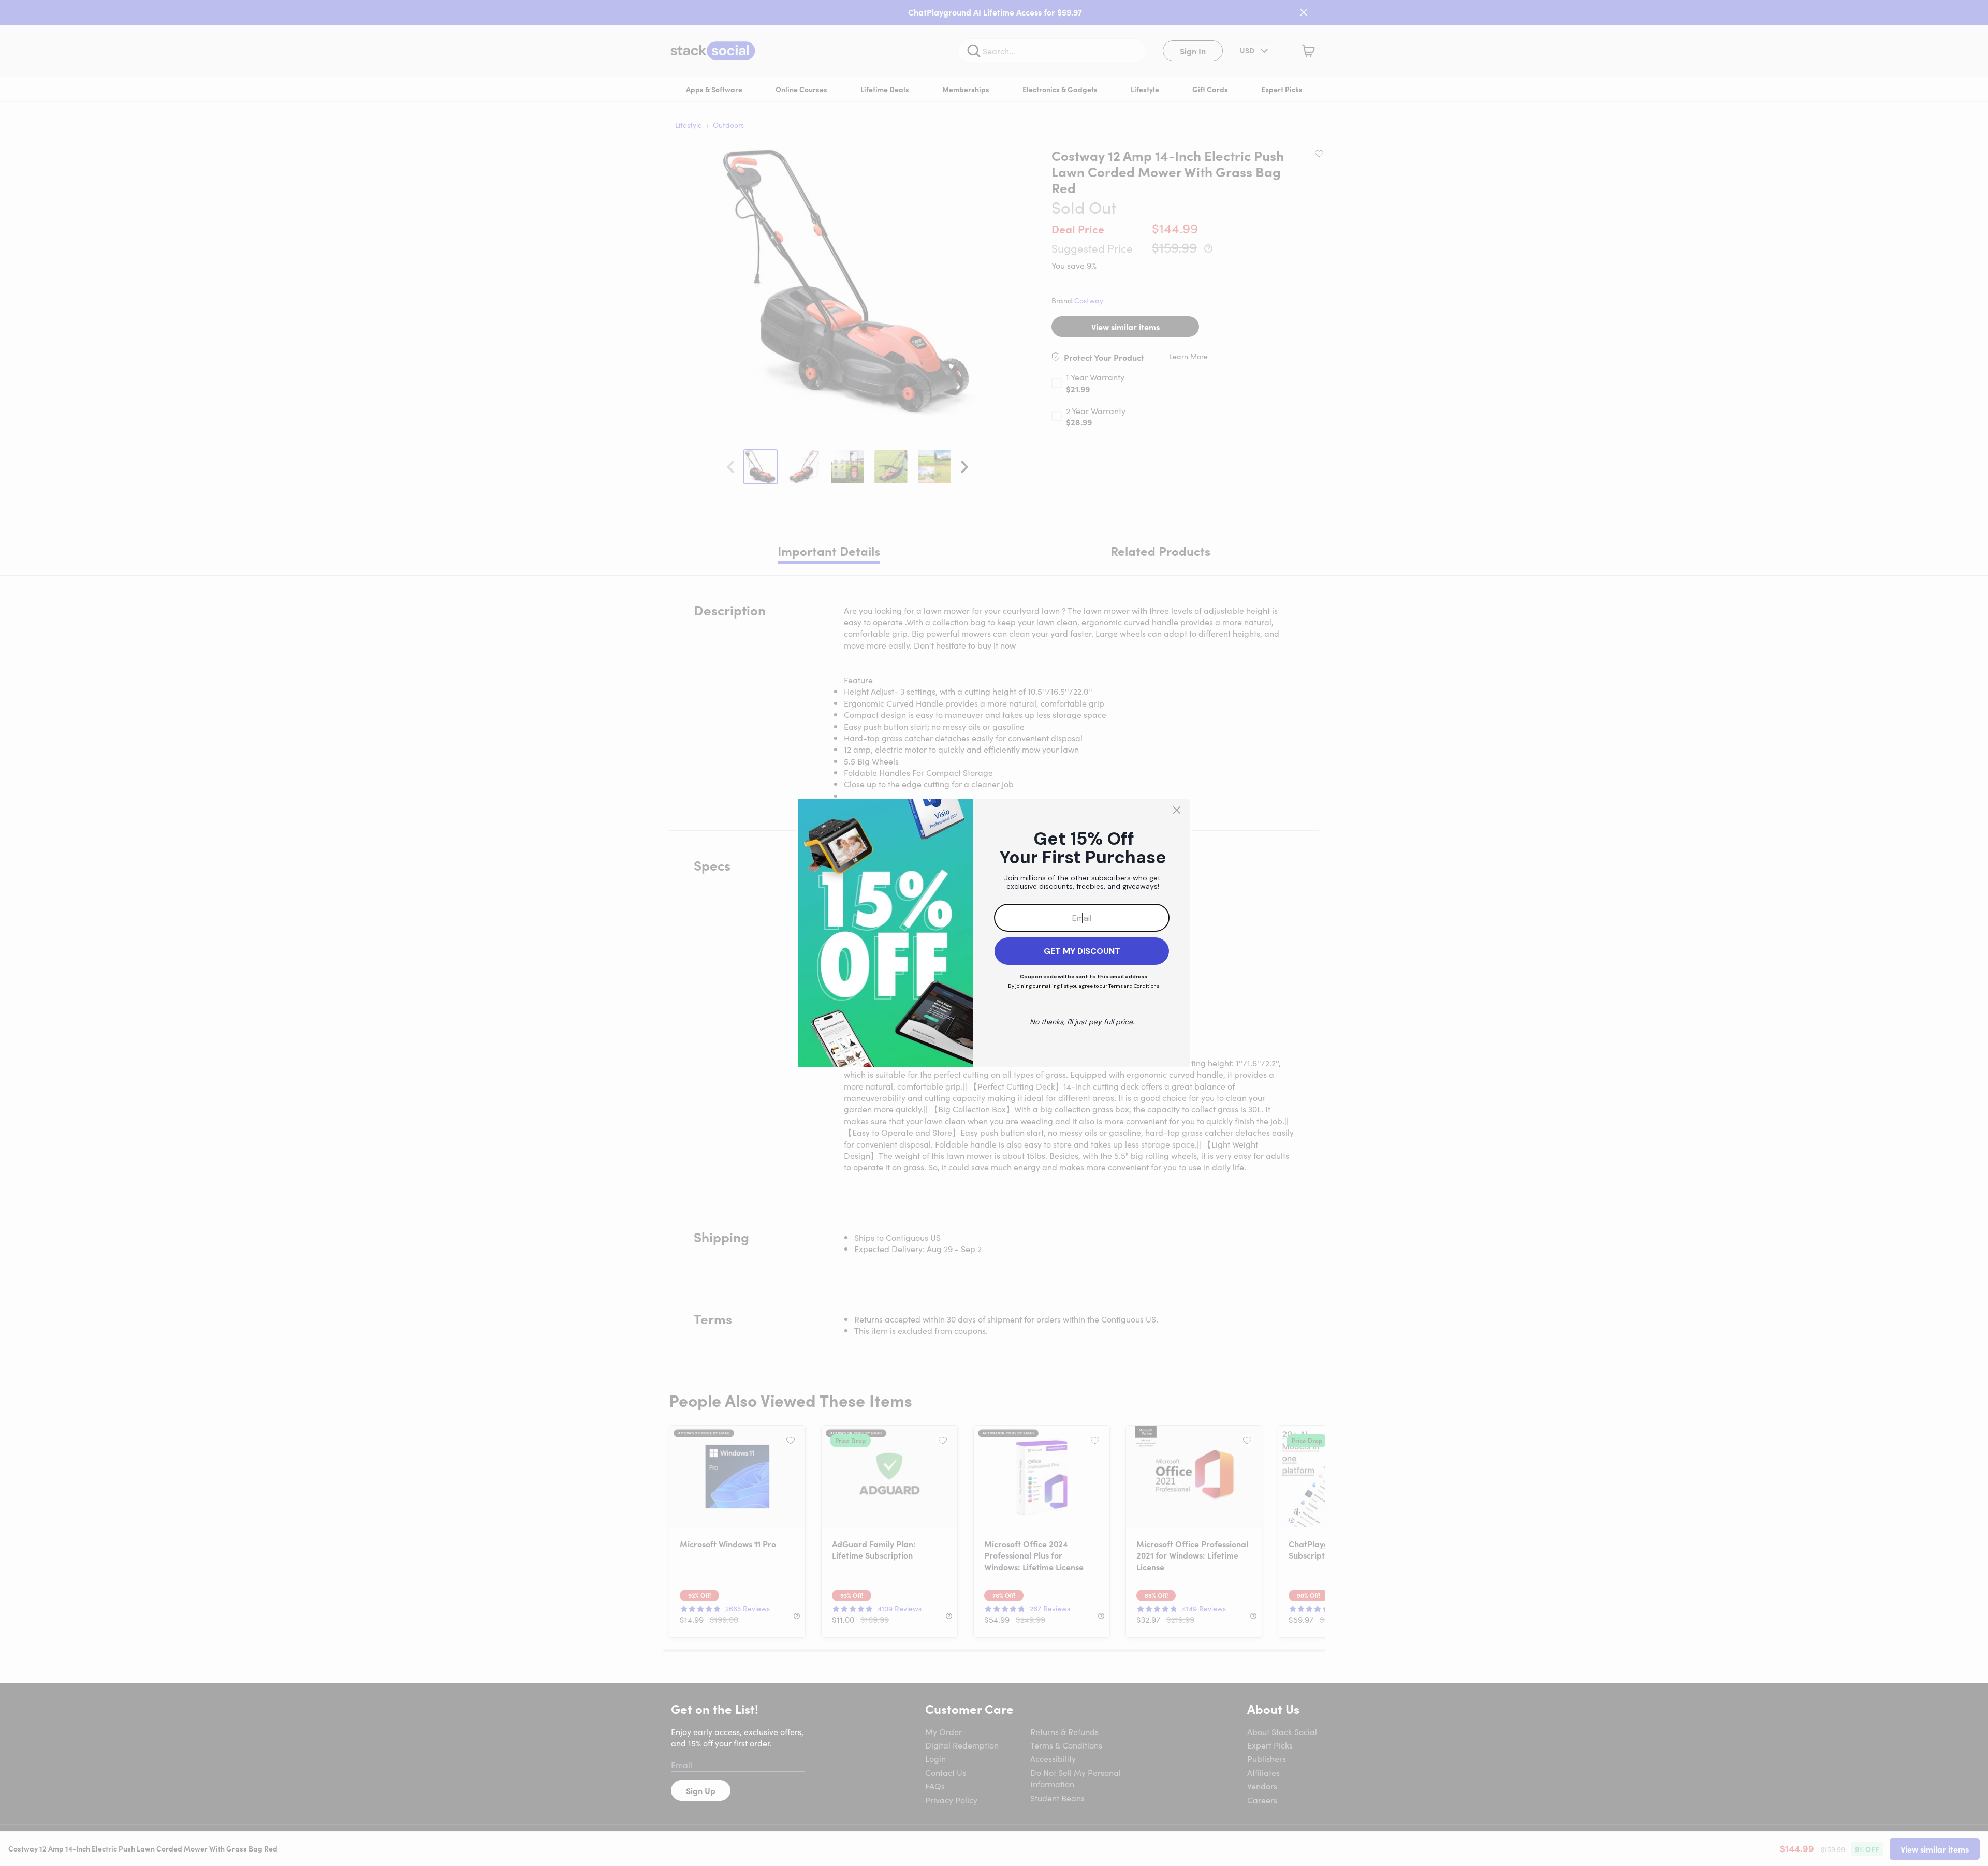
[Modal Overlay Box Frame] (994, 933)
